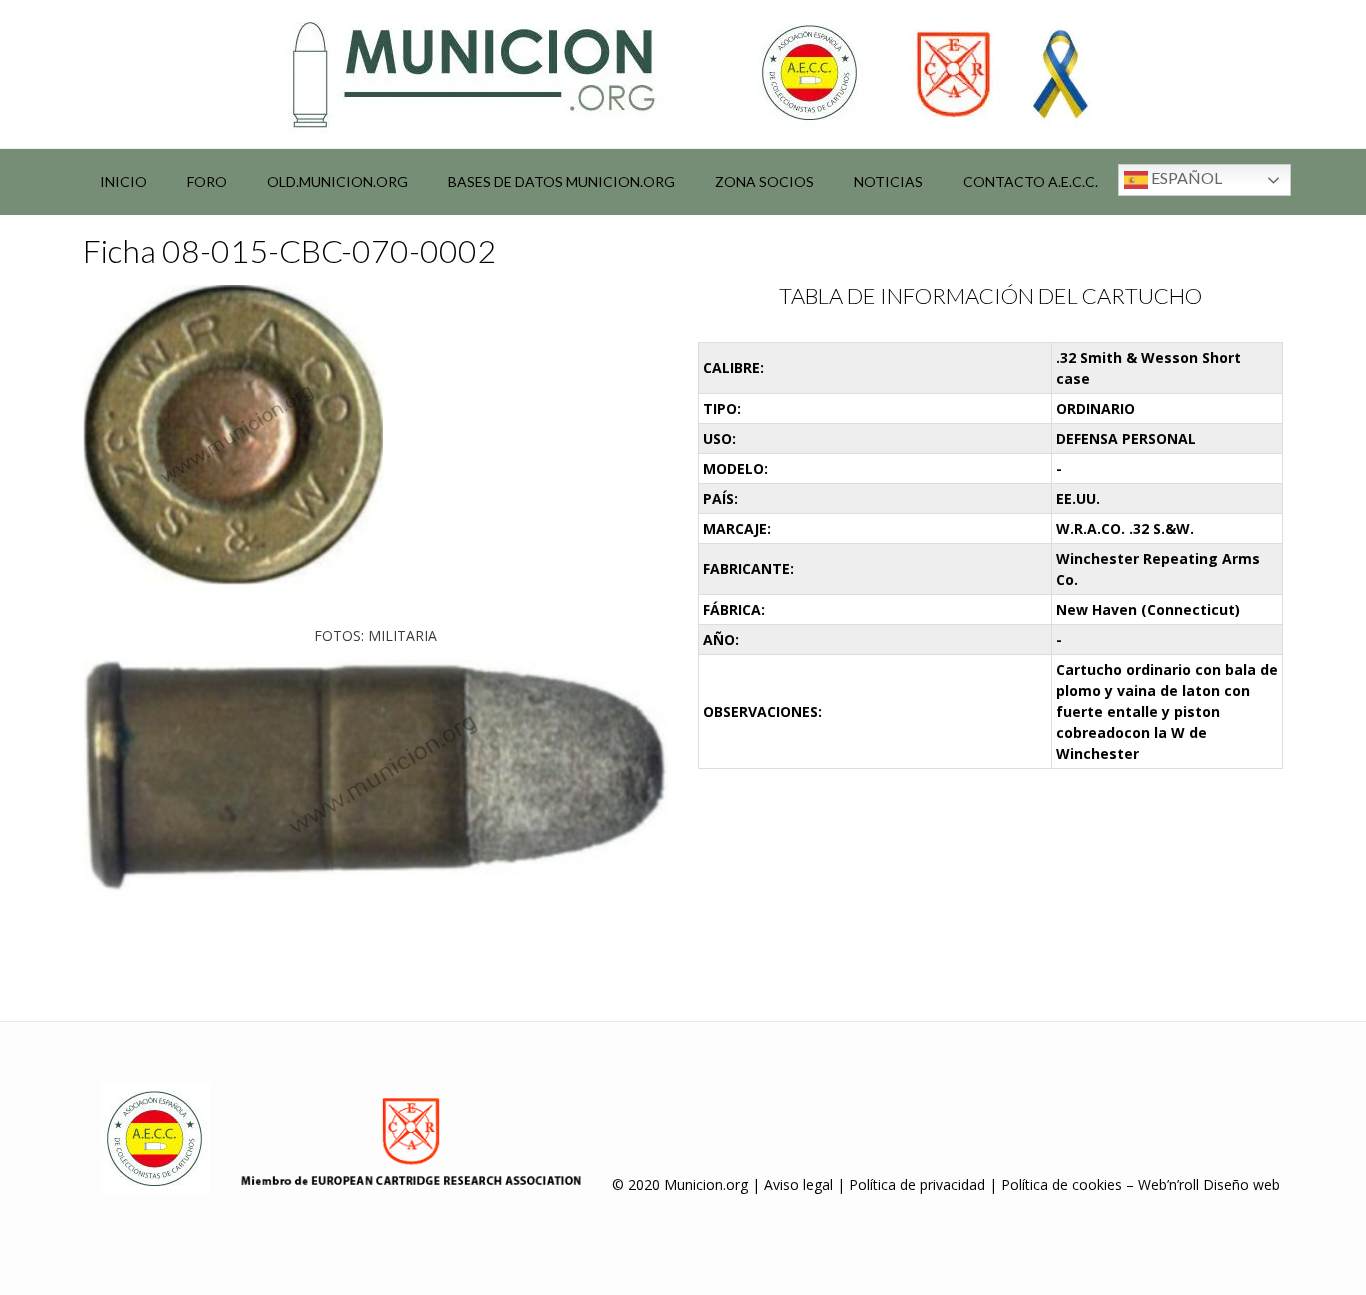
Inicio (123, 181)
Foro (207, 181)
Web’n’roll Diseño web (1209, 1184)
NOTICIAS (888, 181)
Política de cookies (1061, 1184)
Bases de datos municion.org (561, 181)
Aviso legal (798, 1184)
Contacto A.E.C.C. (1030, 181)
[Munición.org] (683, 74)
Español (1185, 177)
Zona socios (764, 181)
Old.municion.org (337, 181)
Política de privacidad (917, 1184)
